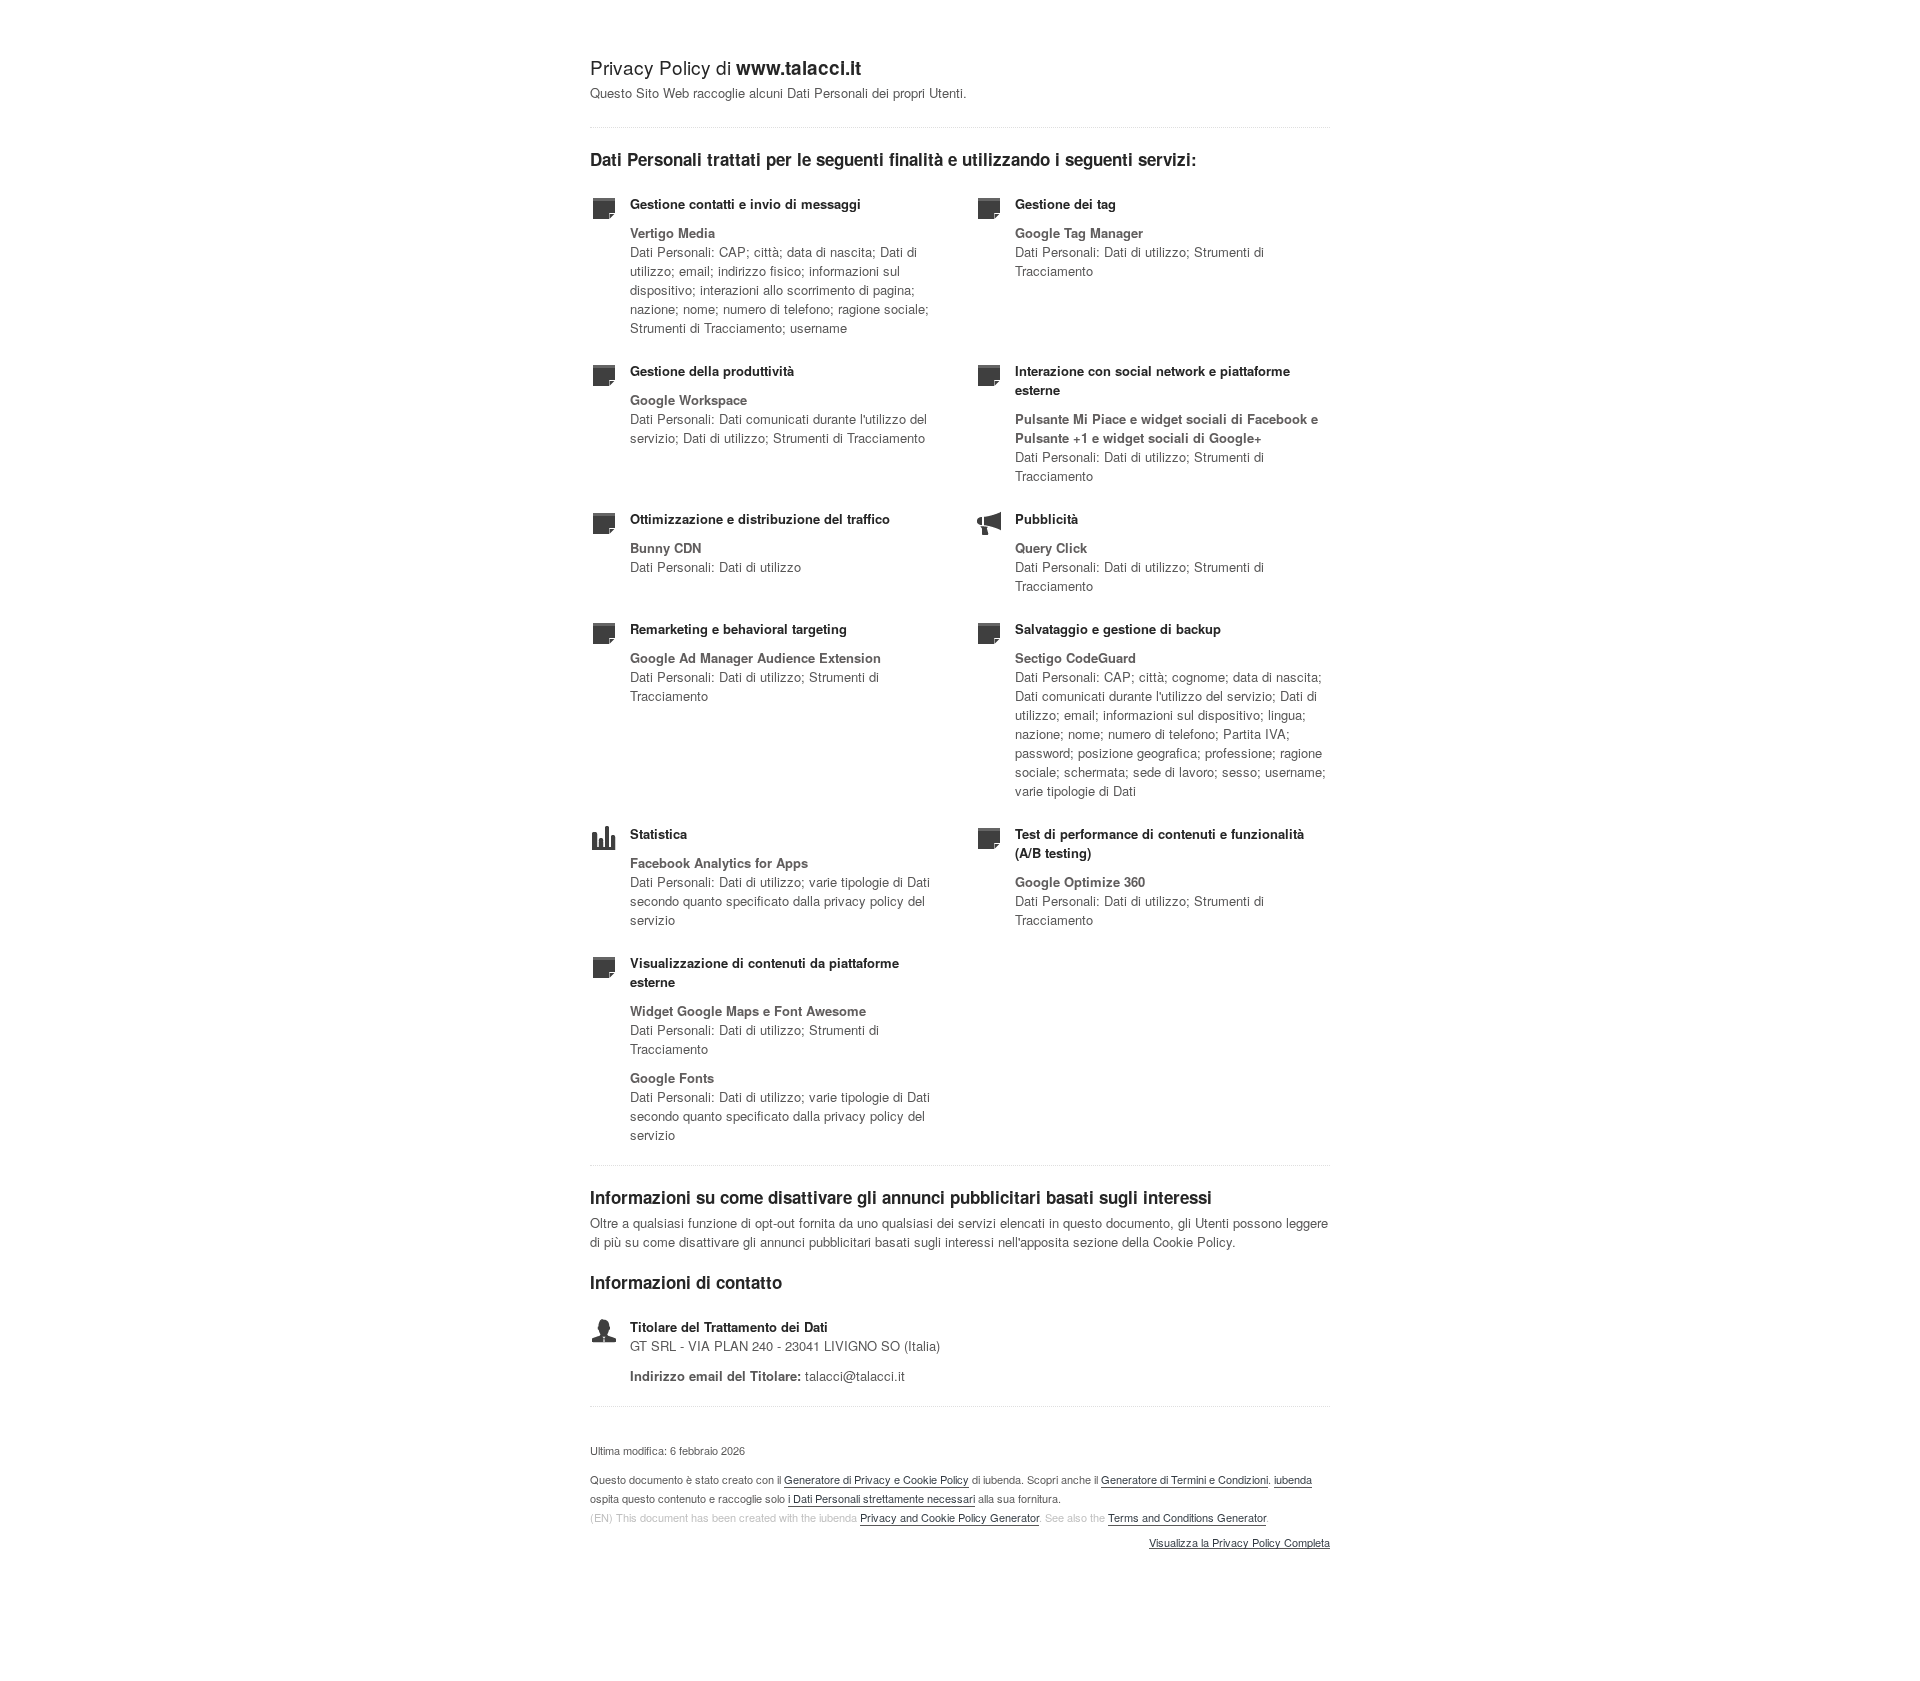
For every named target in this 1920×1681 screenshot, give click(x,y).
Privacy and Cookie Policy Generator (949, 1517)
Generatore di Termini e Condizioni (1184, 1479)
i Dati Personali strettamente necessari (881, 1498)
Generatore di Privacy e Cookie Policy (876, 1479)
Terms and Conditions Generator (1187, 1517)
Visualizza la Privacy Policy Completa (1239, 1543)
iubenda (1293, 1479)
